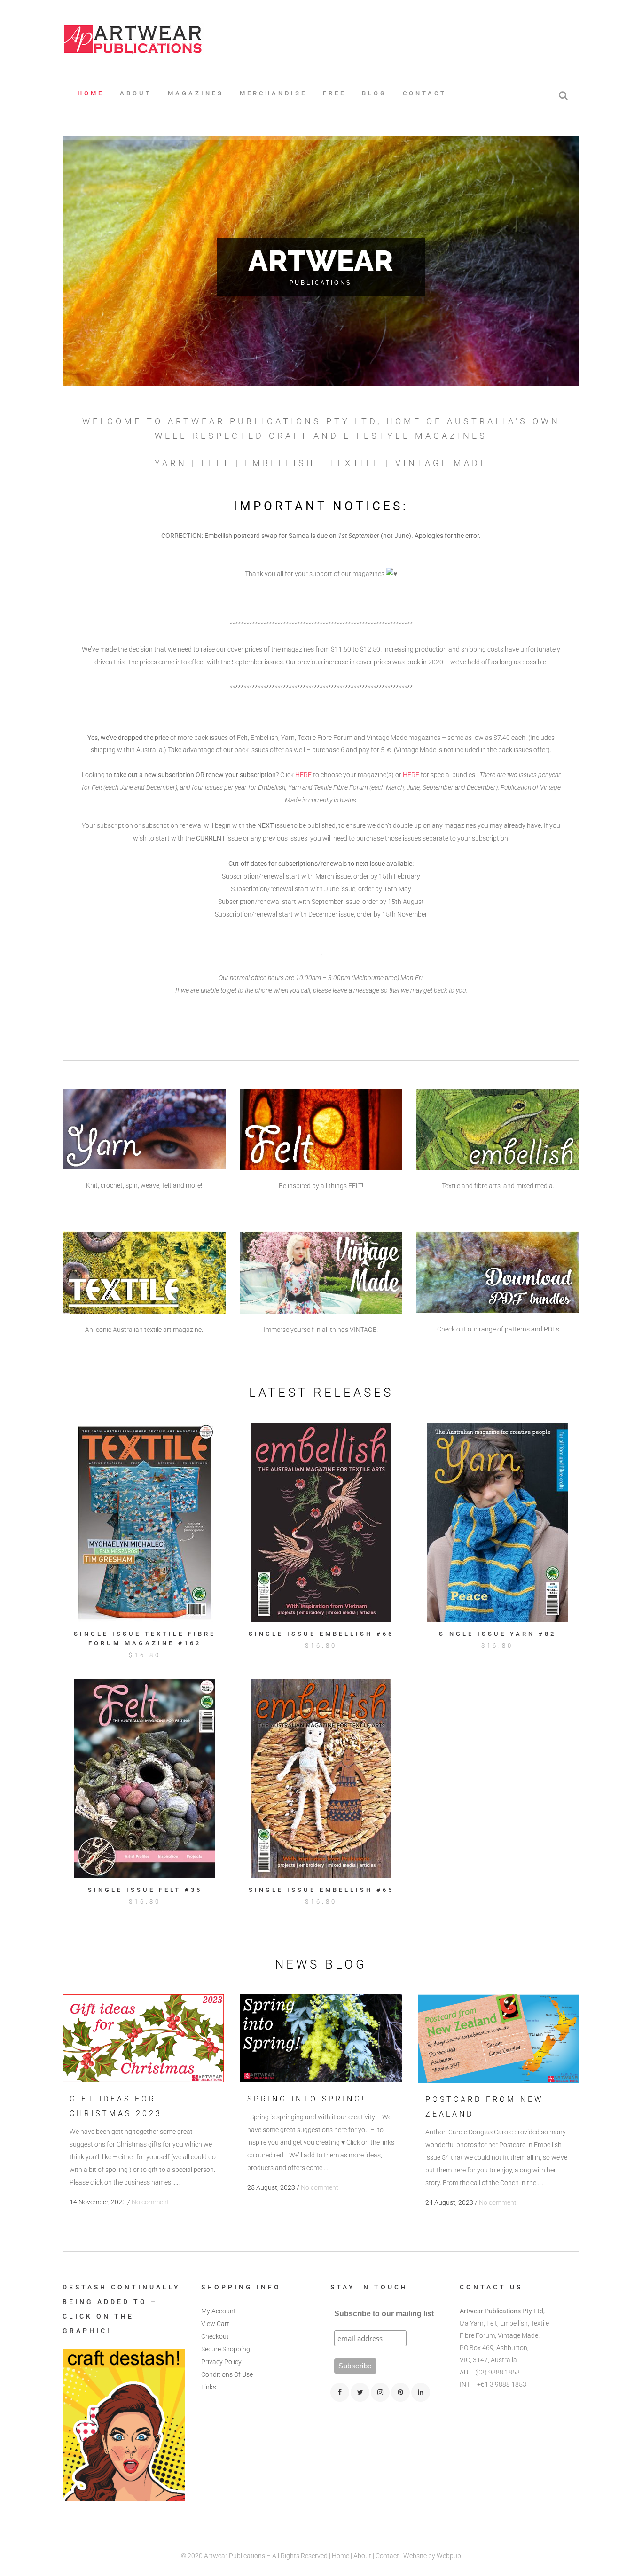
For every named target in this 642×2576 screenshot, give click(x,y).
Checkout (215, 2336)
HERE (303, 775)
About (362, 2556)
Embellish (280, 463)
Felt (216, 463)
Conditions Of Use (227, 2374)
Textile (355, 463)
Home (341, 2556)
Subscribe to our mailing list (384, 2314)
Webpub (449, 2556)
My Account (219, 2311)
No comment (150, 2202)
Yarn (171, 463)
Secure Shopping (226, 2349)
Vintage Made (442, 463)
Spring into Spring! (307, 2099)
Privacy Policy (221, 2362)
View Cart (215, 2324)
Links (209, 2387)
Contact (387, 2556)
